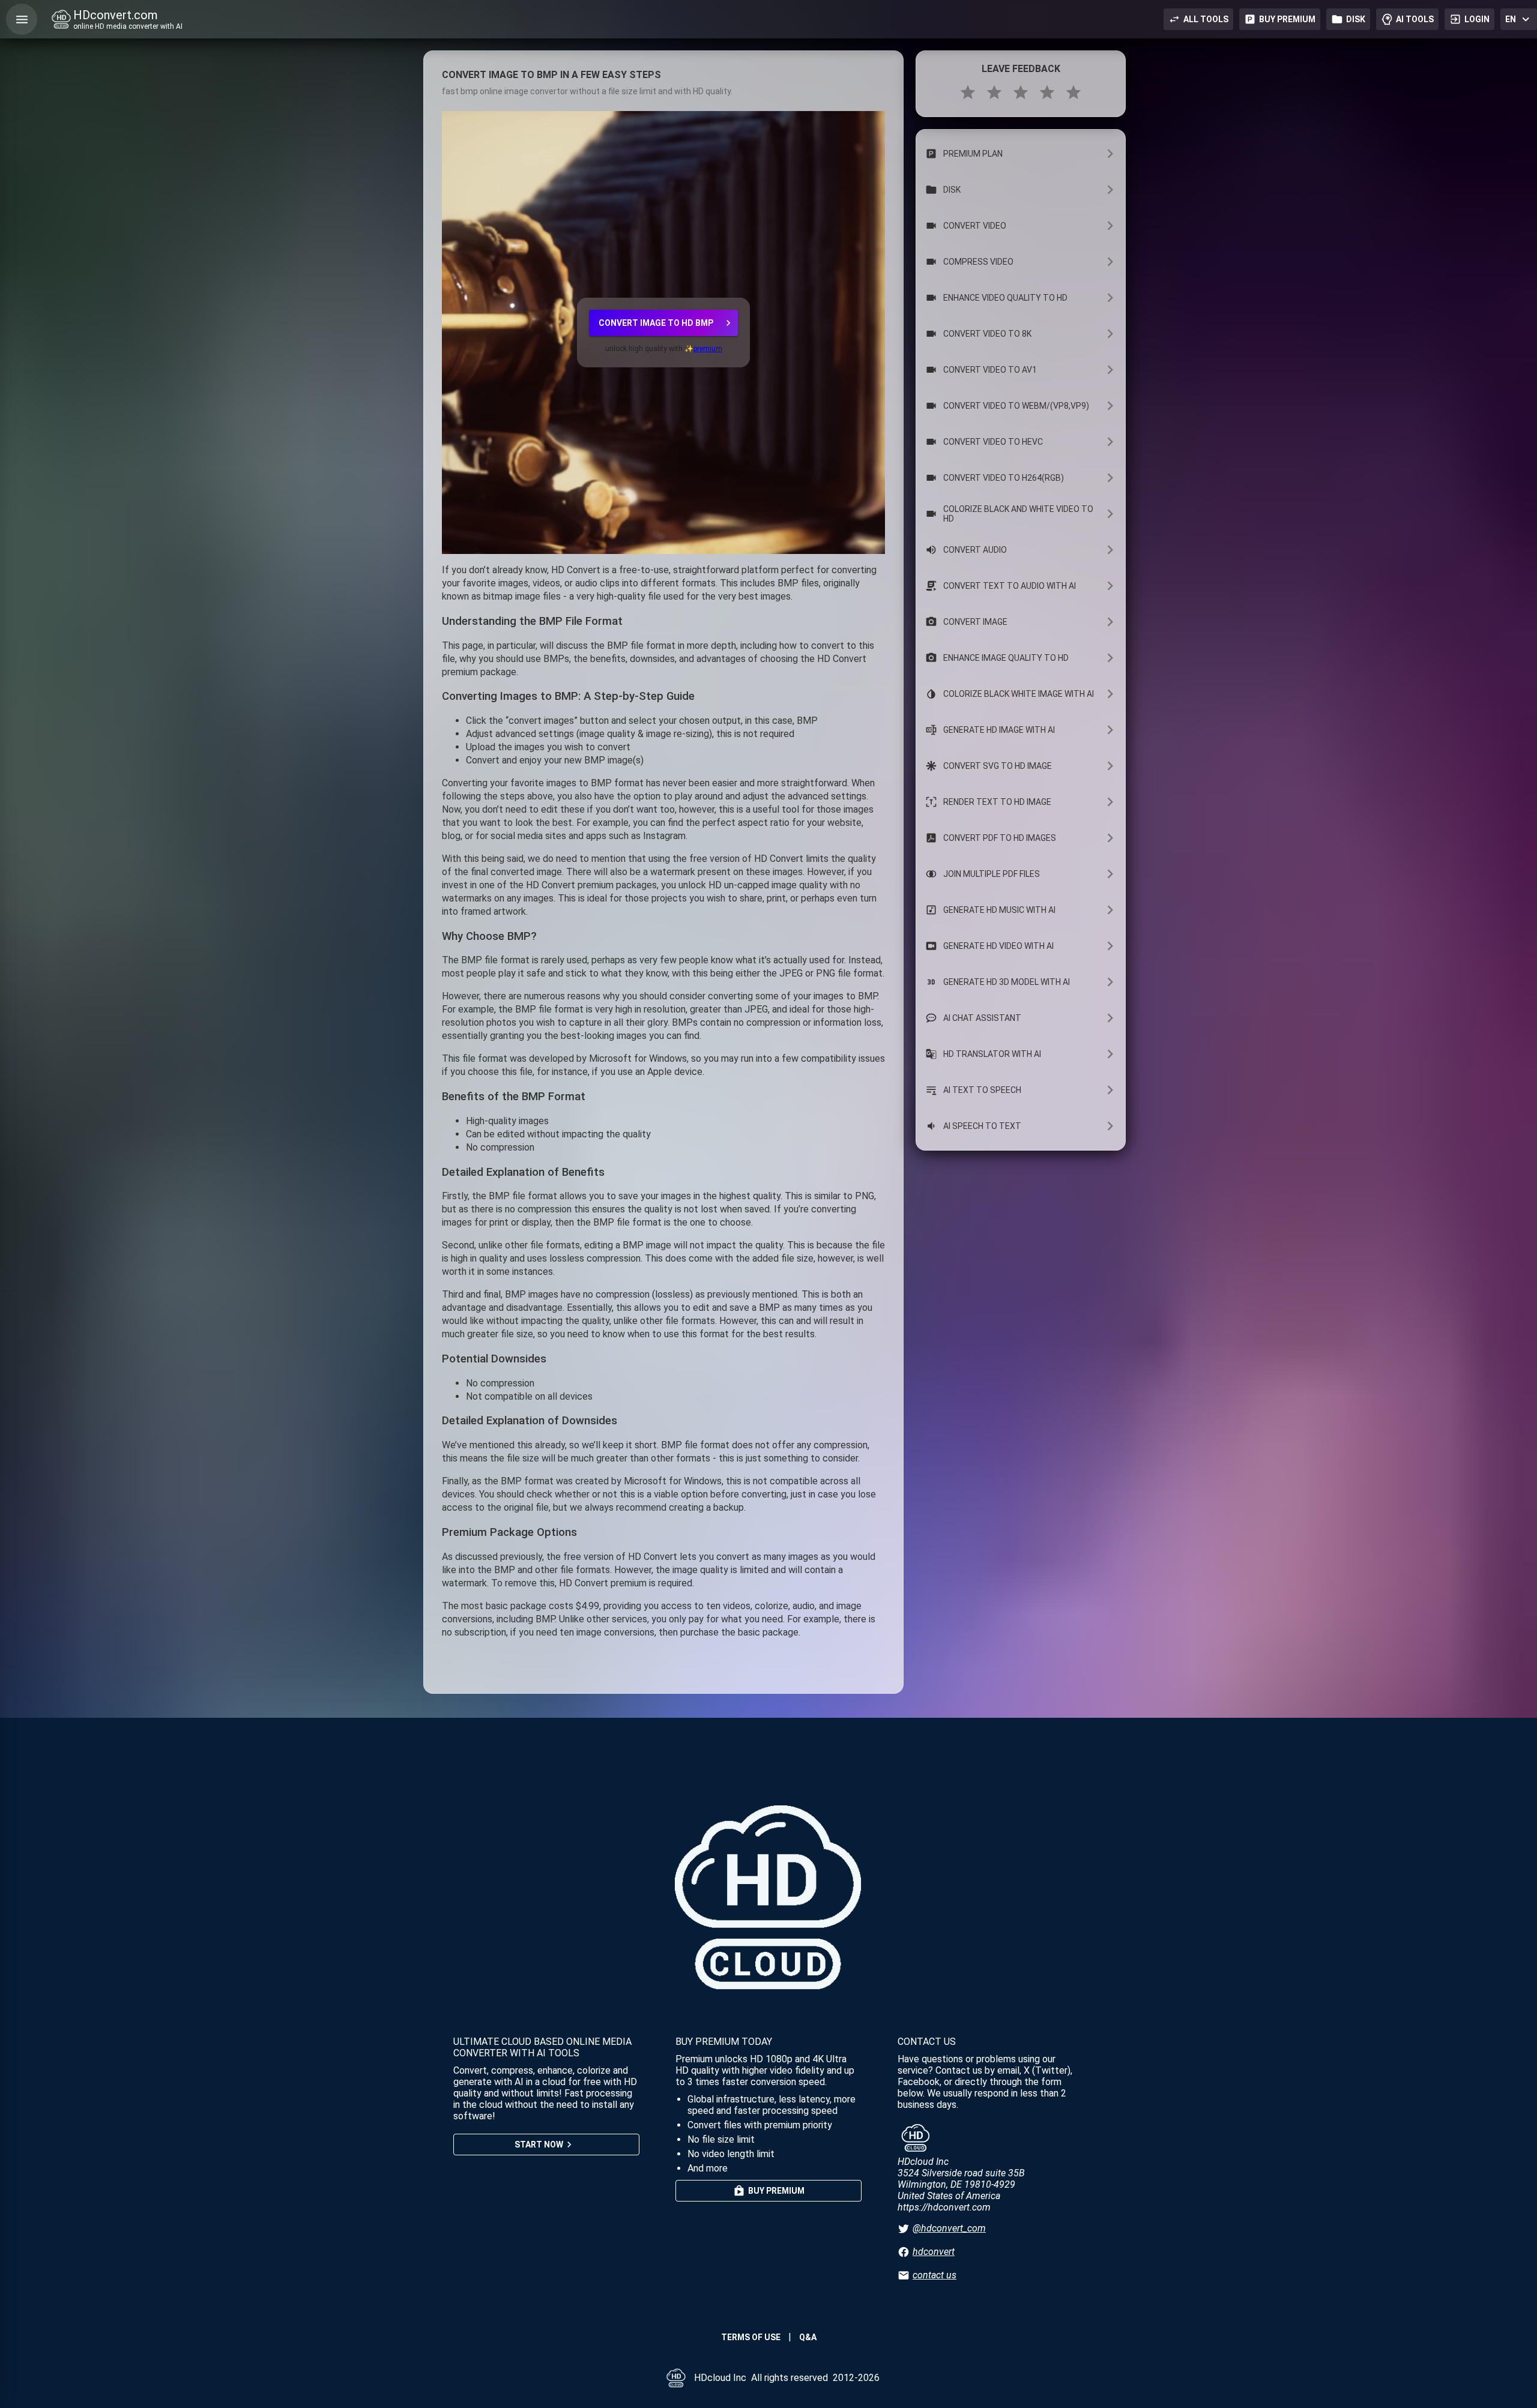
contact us (935, 2275)
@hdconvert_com (949, 2228)
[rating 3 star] (1021, 92)
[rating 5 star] (1073, 92)
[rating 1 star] (968, 92)
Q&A (808, 2337)
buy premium (1287, 19)
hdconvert (934, 2252)
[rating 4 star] (1047, 92)
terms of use (751, 2337)
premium (708, 349)
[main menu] (22, 19)
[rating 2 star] (994, 92)
